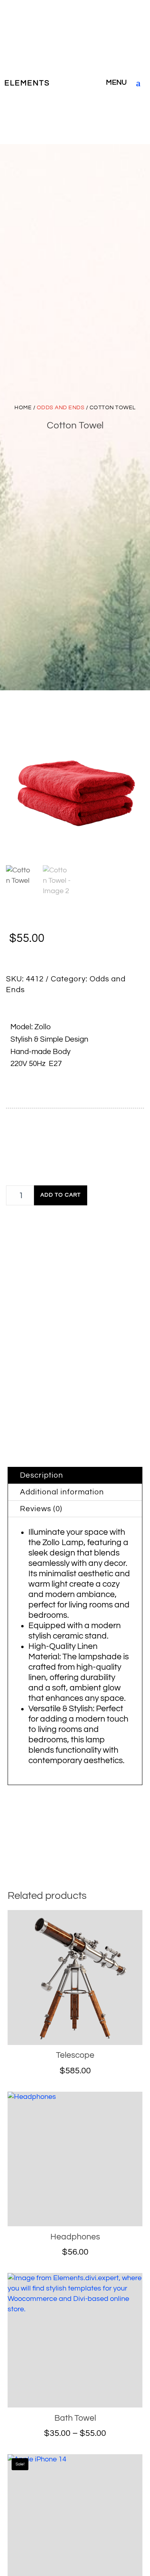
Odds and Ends (61, 407)
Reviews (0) (41, 1509)
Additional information (62, 1492)
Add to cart (61, 1195)
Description (42, 1475)
